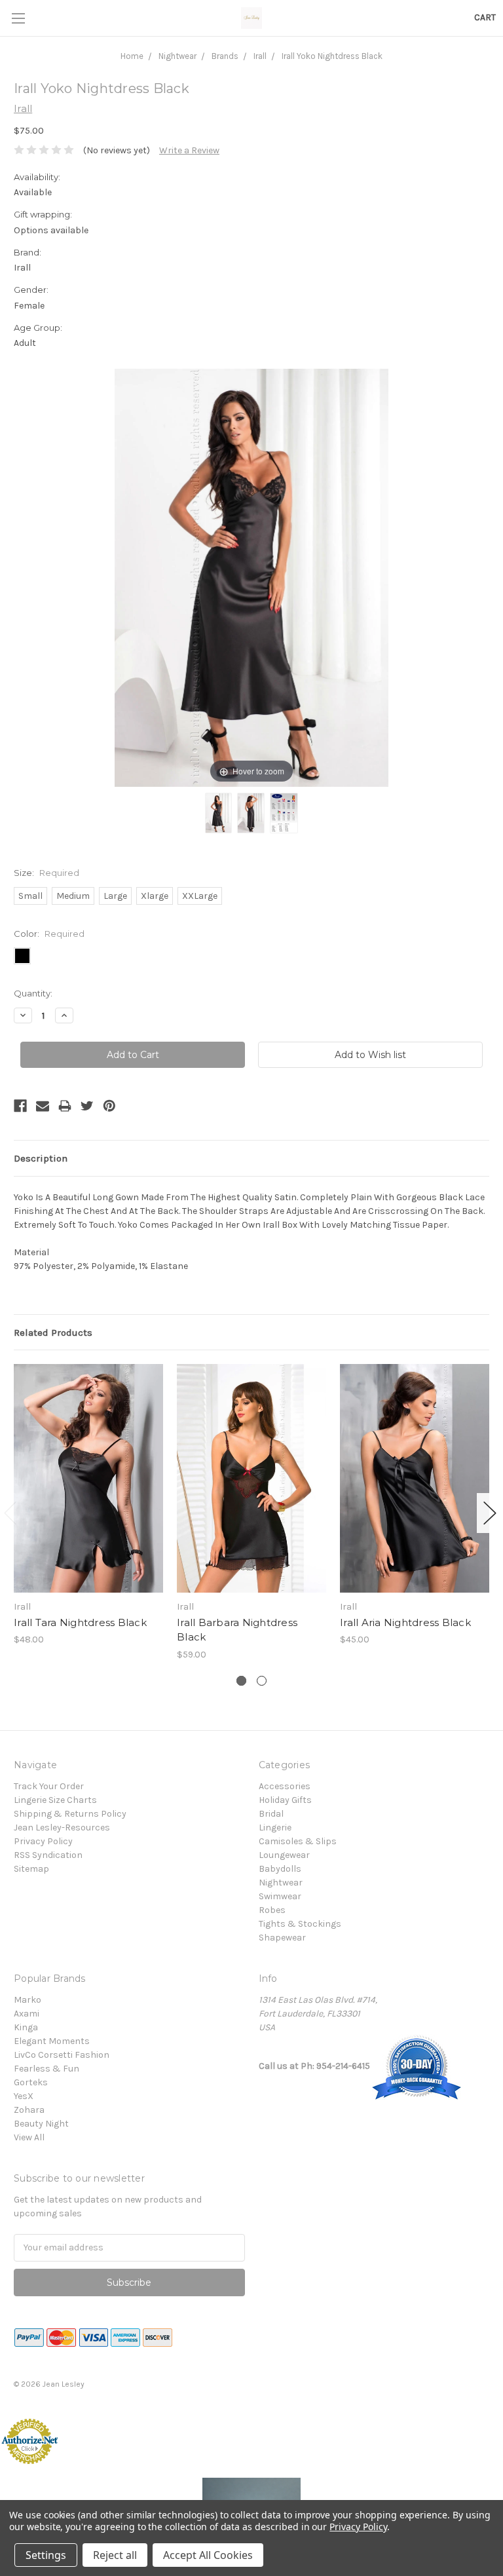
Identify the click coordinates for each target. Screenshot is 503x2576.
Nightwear (177, 56)
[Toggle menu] (18, 18)
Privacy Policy (43, 1841)
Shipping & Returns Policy (70, 1814)
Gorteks (31, 2082)
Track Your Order (49, 1786)
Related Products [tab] (53, 1333)
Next (490, 1513)
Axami (27, 2014)
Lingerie (275, 1828)
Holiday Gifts (285, 1800)
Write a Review (189, 150)
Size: (47, 873)
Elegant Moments (52, 2041)
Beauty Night (41, 2124)
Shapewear (282, 1938)
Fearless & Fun (47, 2069)
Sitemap (31, 1869)
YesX (24, 2096)
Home (132, 56)
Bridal (271, 1814)
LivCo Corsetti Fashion (62, 2055)
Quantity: (33, 993)
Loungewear (284, 1855)
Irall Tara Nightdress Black (80, 1622)
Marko (28, 2000)
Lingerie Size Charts (55, 1800)
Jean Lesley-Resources (62, 1828)
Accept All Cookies (208, 2555)
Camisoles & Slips (298, 1841)
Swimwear (280, 1896)
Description (41, 1158)
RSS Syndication (48, 1855)
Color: (49, 934)
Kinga (26, 2027)
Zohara (29, 2110)
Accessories (285, 1786)
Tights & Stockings (300, 1924)
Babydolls (280, 1869)
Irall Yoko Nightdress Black (332, 56)
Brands (225, 56)
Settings (46, 2555)
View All (29, 2137)
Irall (260, 56)
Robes (272, 1910)
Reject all (115, 2555)
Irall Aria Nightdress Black (405, 1622)
